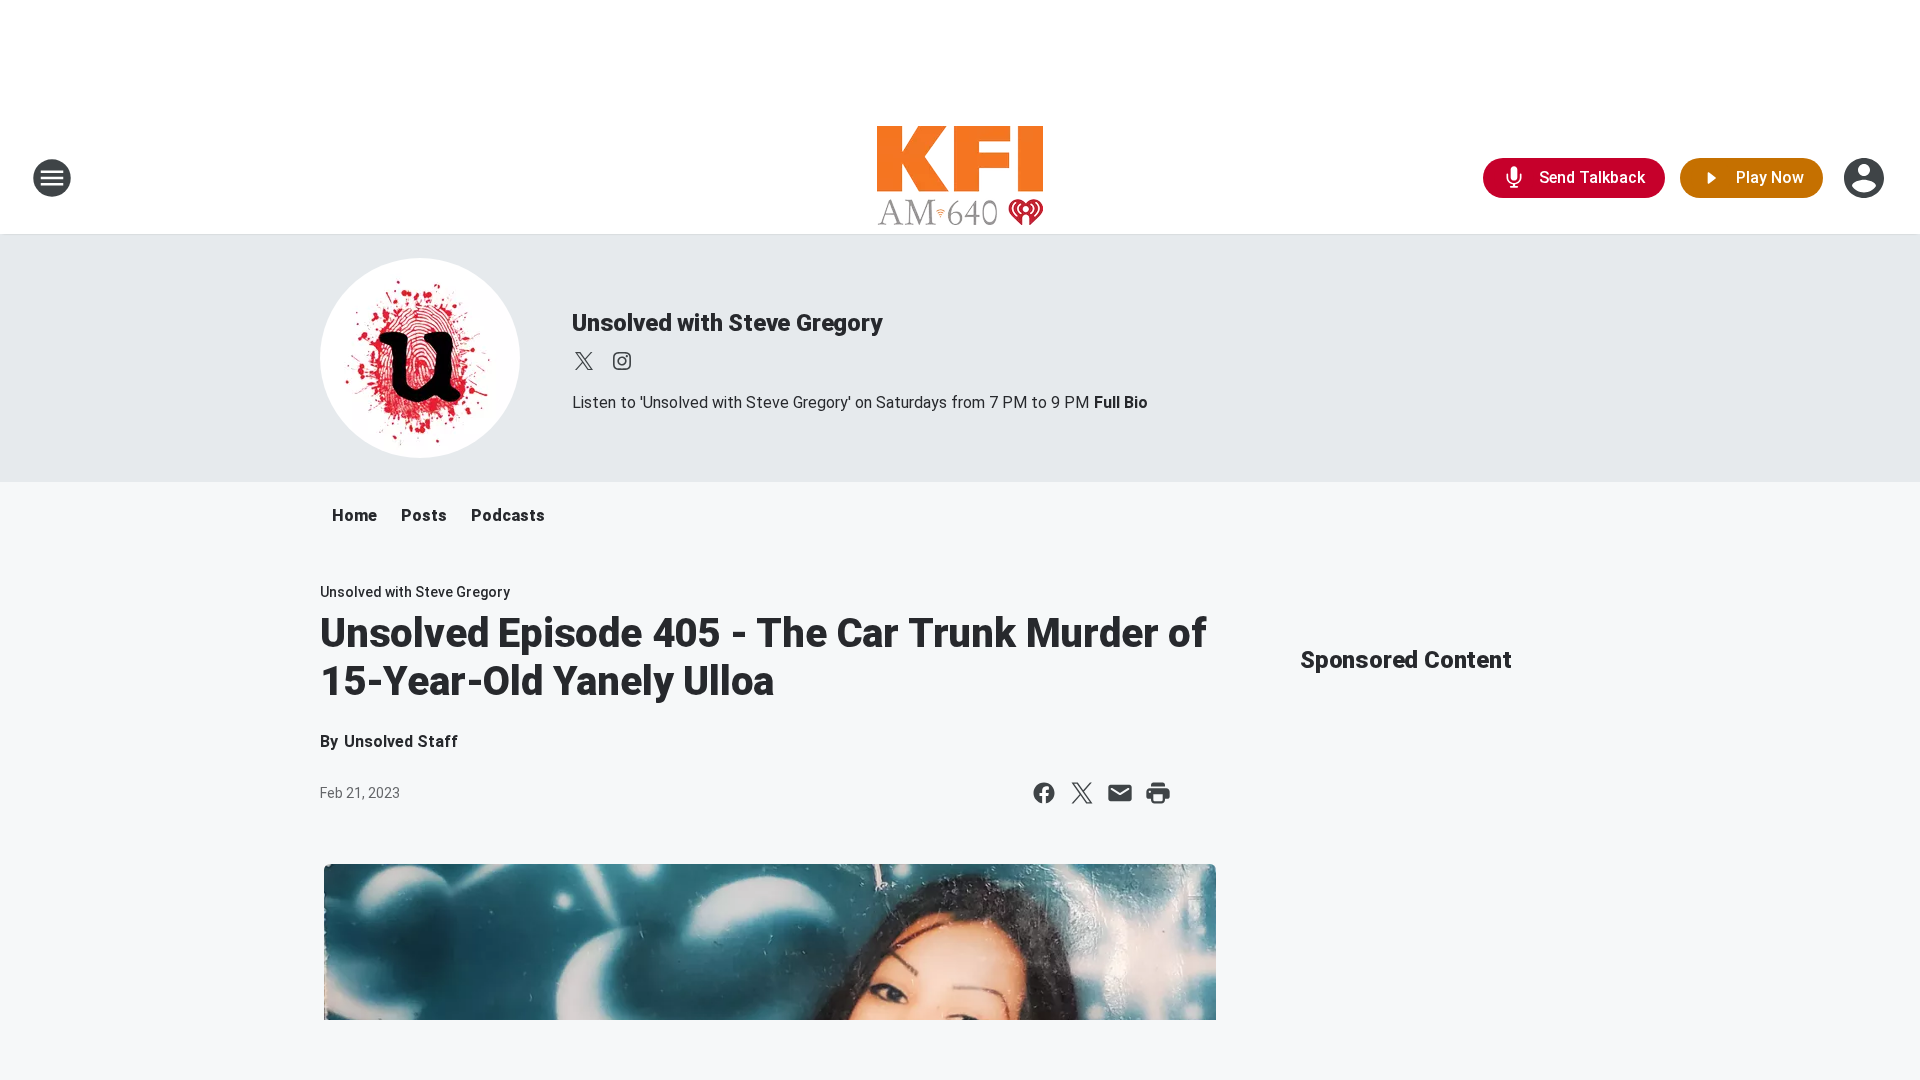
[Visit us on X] (584, 361)
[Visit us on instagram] (622, 361)
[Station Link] (960, 178)
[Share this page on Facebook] (1044, 793)
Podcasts (508, 515)
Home (354, 515)
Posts (424, 515)
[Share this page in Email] (1120, 793)
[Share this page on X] (1082, 793)
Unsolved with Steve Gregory (727, 323)
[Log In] (1866, 178)
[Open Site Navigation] (52, 178)
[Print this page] (1158, 793)
